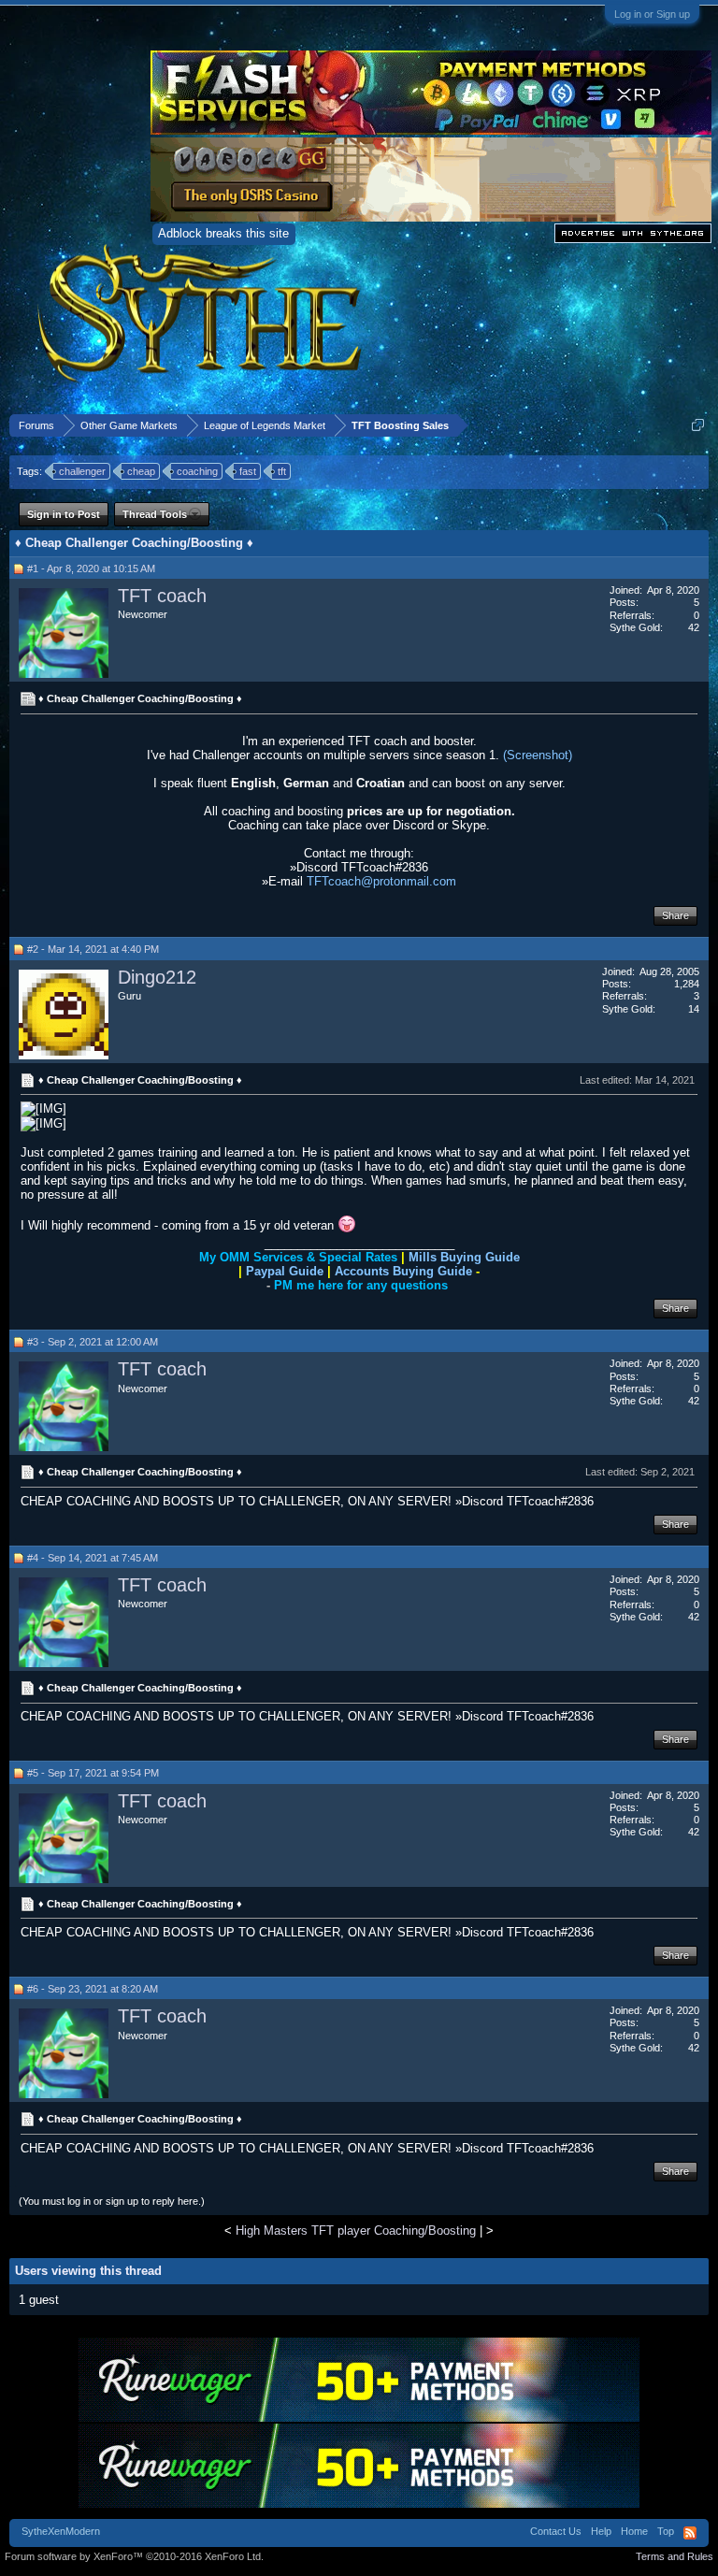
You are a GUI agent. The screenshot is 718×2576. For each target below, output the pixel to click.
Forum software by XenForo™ (134, 2556)
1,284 (687, 984)
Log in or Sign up (652, 14)
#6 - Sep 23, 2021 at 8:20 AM (93, 1989)
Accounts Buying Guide (403, 1271)
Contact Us (556, 2531)
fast (248, 471)
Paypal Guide (285, 1271)
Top (666, 2531)
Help (601, 2531)
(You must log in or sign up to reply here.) (112, 2201)
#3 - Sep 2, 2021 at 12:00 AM (93, 1342)
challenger (82, 471)
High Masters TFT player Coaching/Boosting (356, 2231)
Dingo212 (157, 977)
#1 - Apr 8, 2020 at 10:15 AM (91, 568)
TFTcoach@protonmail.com (381, 881)
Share (675, 915)
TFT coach (162, 596)
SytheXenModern (61, 2531)
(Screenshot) (538, 755)
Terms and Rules (675, 2556)
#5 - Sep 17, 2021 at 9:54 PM (93, 1773)
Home (634, 2531)
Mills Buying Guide (464, 1257)
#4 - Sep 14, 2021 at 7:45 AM (93, 1558)
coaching (197, 471)
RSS (690, 2533)
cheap (141, 471)
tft (282, 471)
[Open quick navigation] (698, 425)
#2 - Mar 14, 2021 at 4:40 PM (93, 949)
